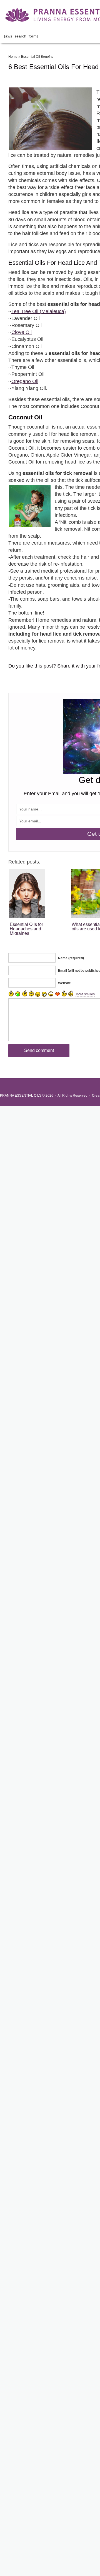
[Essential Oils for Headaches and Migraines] (39, 893)
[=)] (11, 993)
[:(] (25, 993)
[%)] (64, 993)
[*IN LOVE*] (57, 994)
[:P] (38, 994)
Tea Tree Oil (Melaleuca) (39, 311)
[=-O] (51, 994)
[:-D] (44, 994)
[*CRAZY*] (71, 993)
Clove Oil (22, 332)
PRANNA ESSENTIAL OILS (21, 1096)
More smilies (85, 994)
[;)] (31, 993)
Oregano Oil (25, 381)
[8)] (18, 994)
